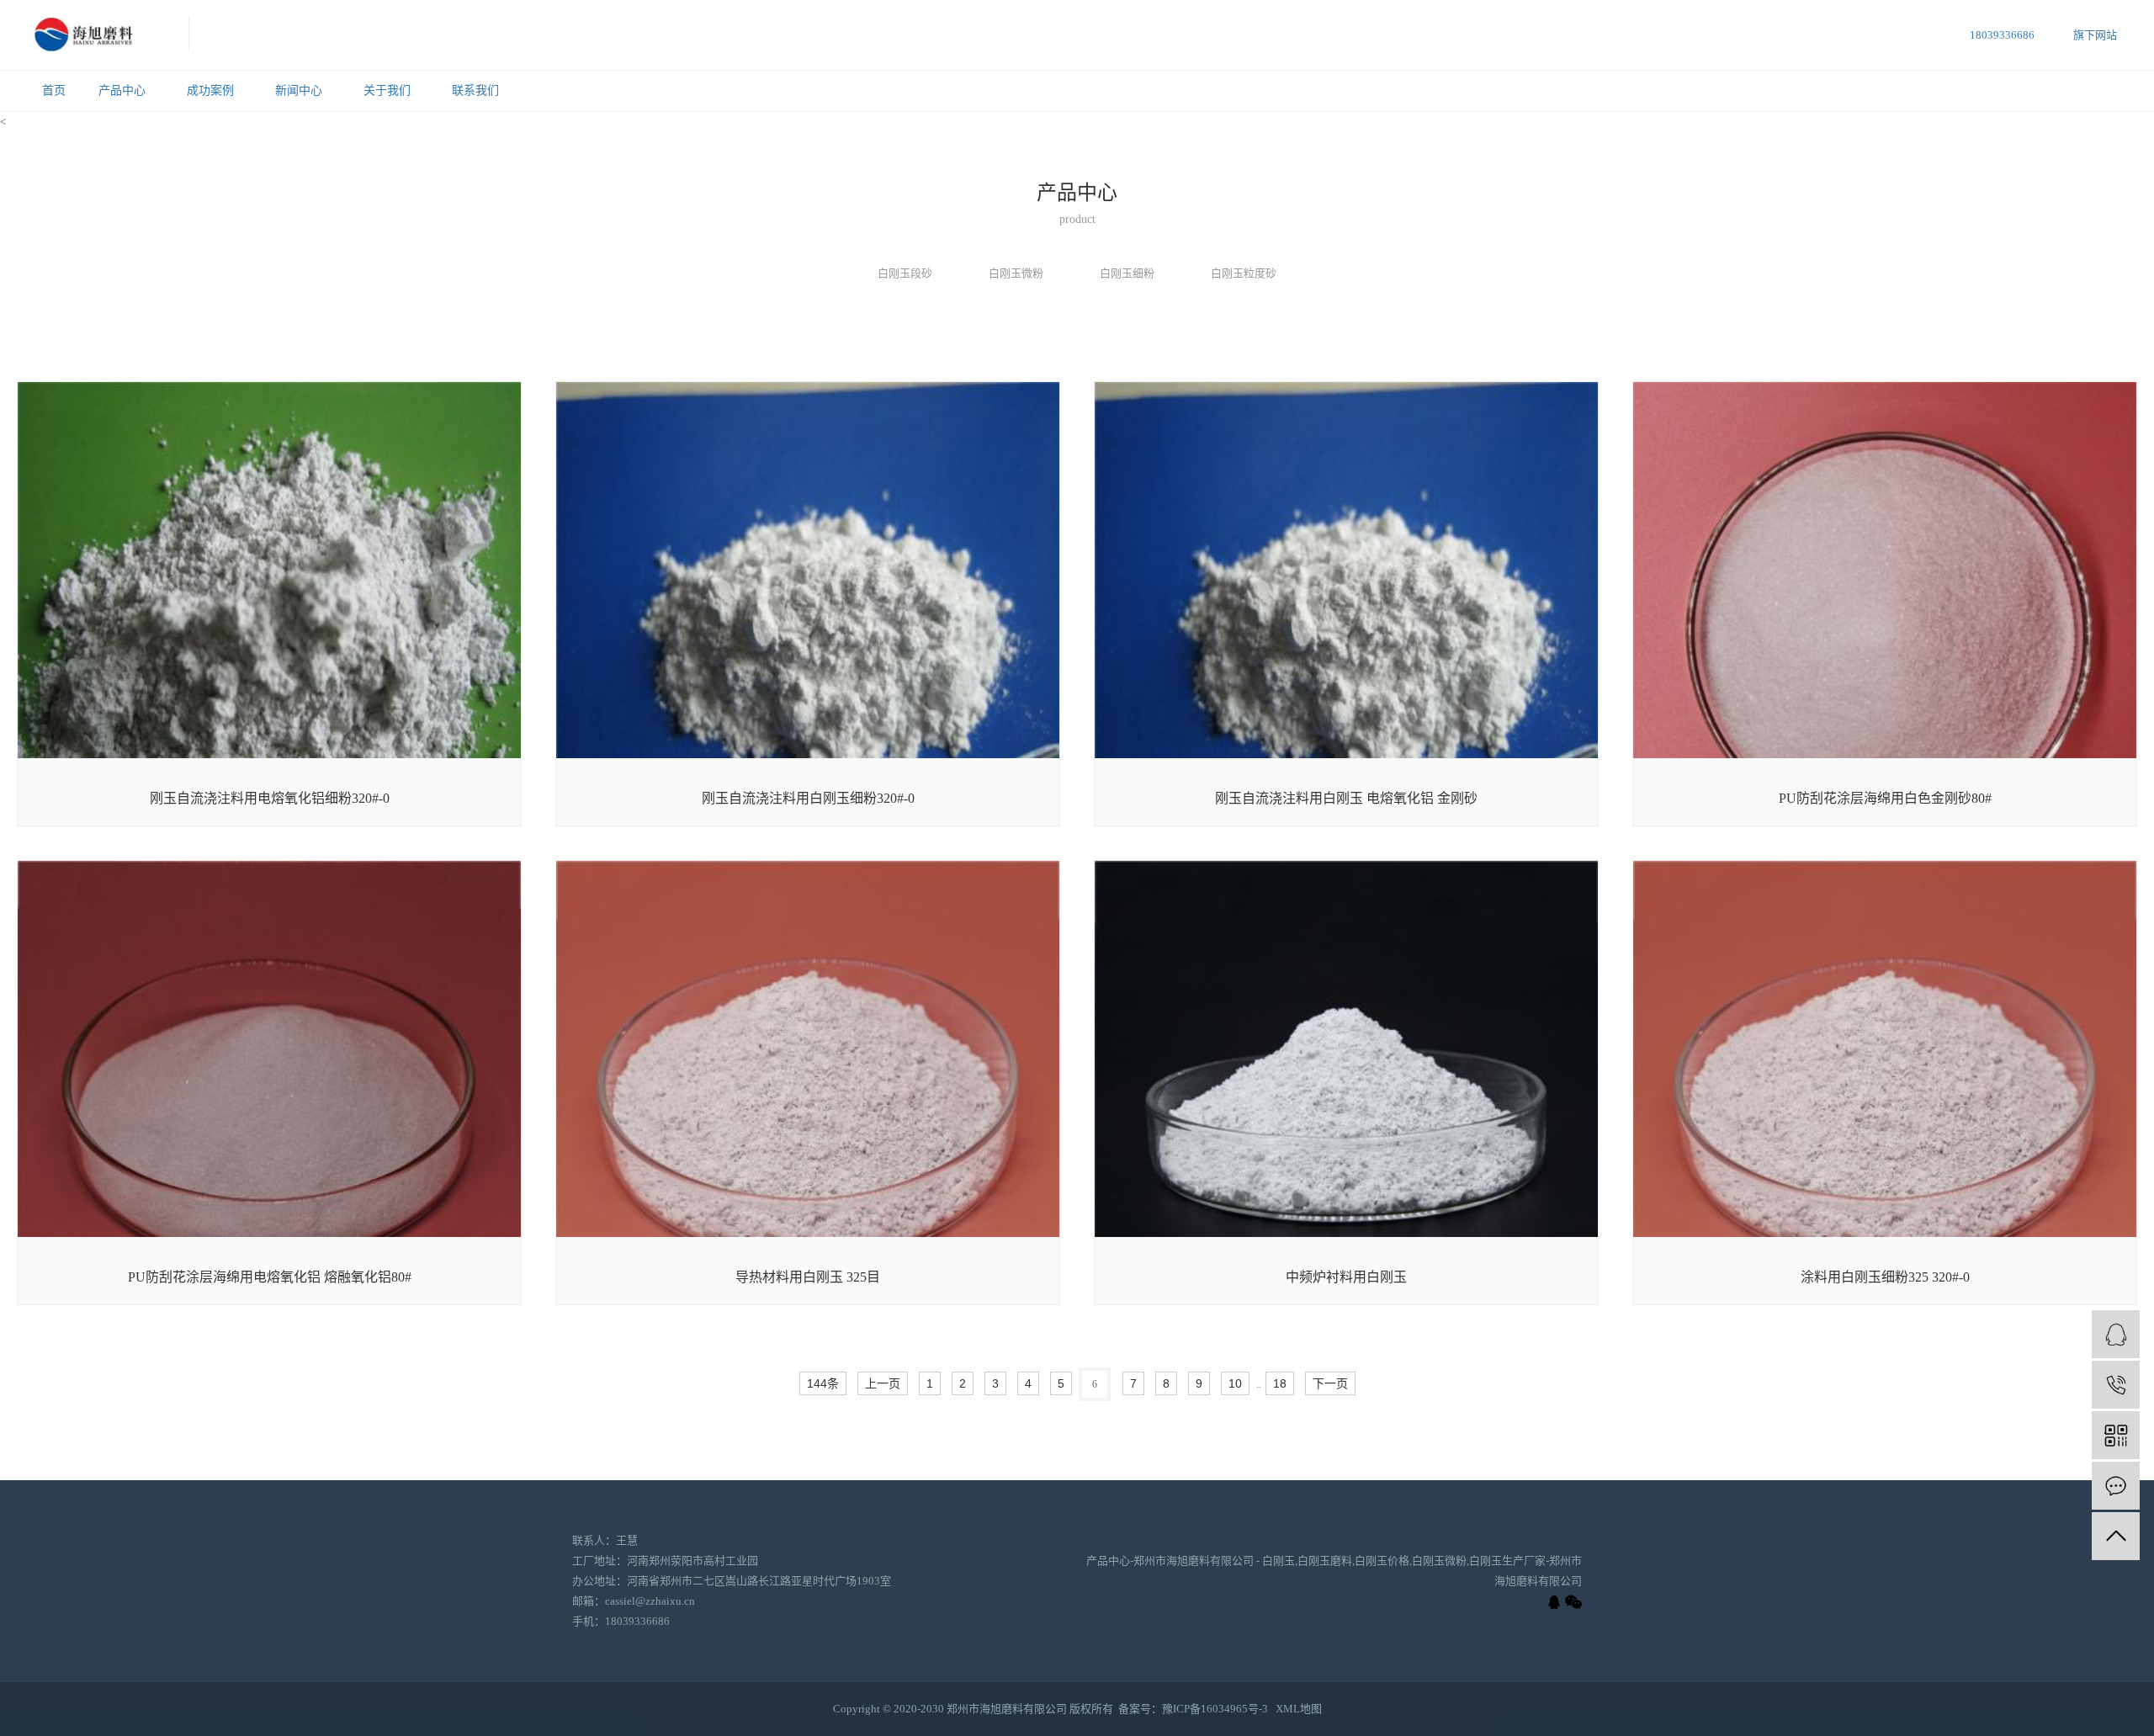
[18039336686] (2116, 1385)
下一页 (1330, 1383)
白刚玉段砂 (905, 273)
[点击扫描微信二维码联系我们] (1573, 1602)
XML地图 (1299, 1709)
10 (1235, 1383)
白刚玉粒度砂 (1244, 273)
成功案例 (210, 90)
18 (1280, 1383)
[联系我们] (2116, 1486)
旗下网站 (2095, 35)
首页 (54, 90)
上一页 (883, 1383)
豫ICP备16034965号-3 (1215, 1709)
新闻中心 (299, 90)
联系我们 (475, 90)
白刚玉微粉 (1016, 273)
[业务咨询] (2116, 1334)
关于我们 (387, 90)
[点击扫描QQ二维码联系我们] (1554, 1602)
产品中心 (122, 90)
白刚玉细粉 (1127, 273)
